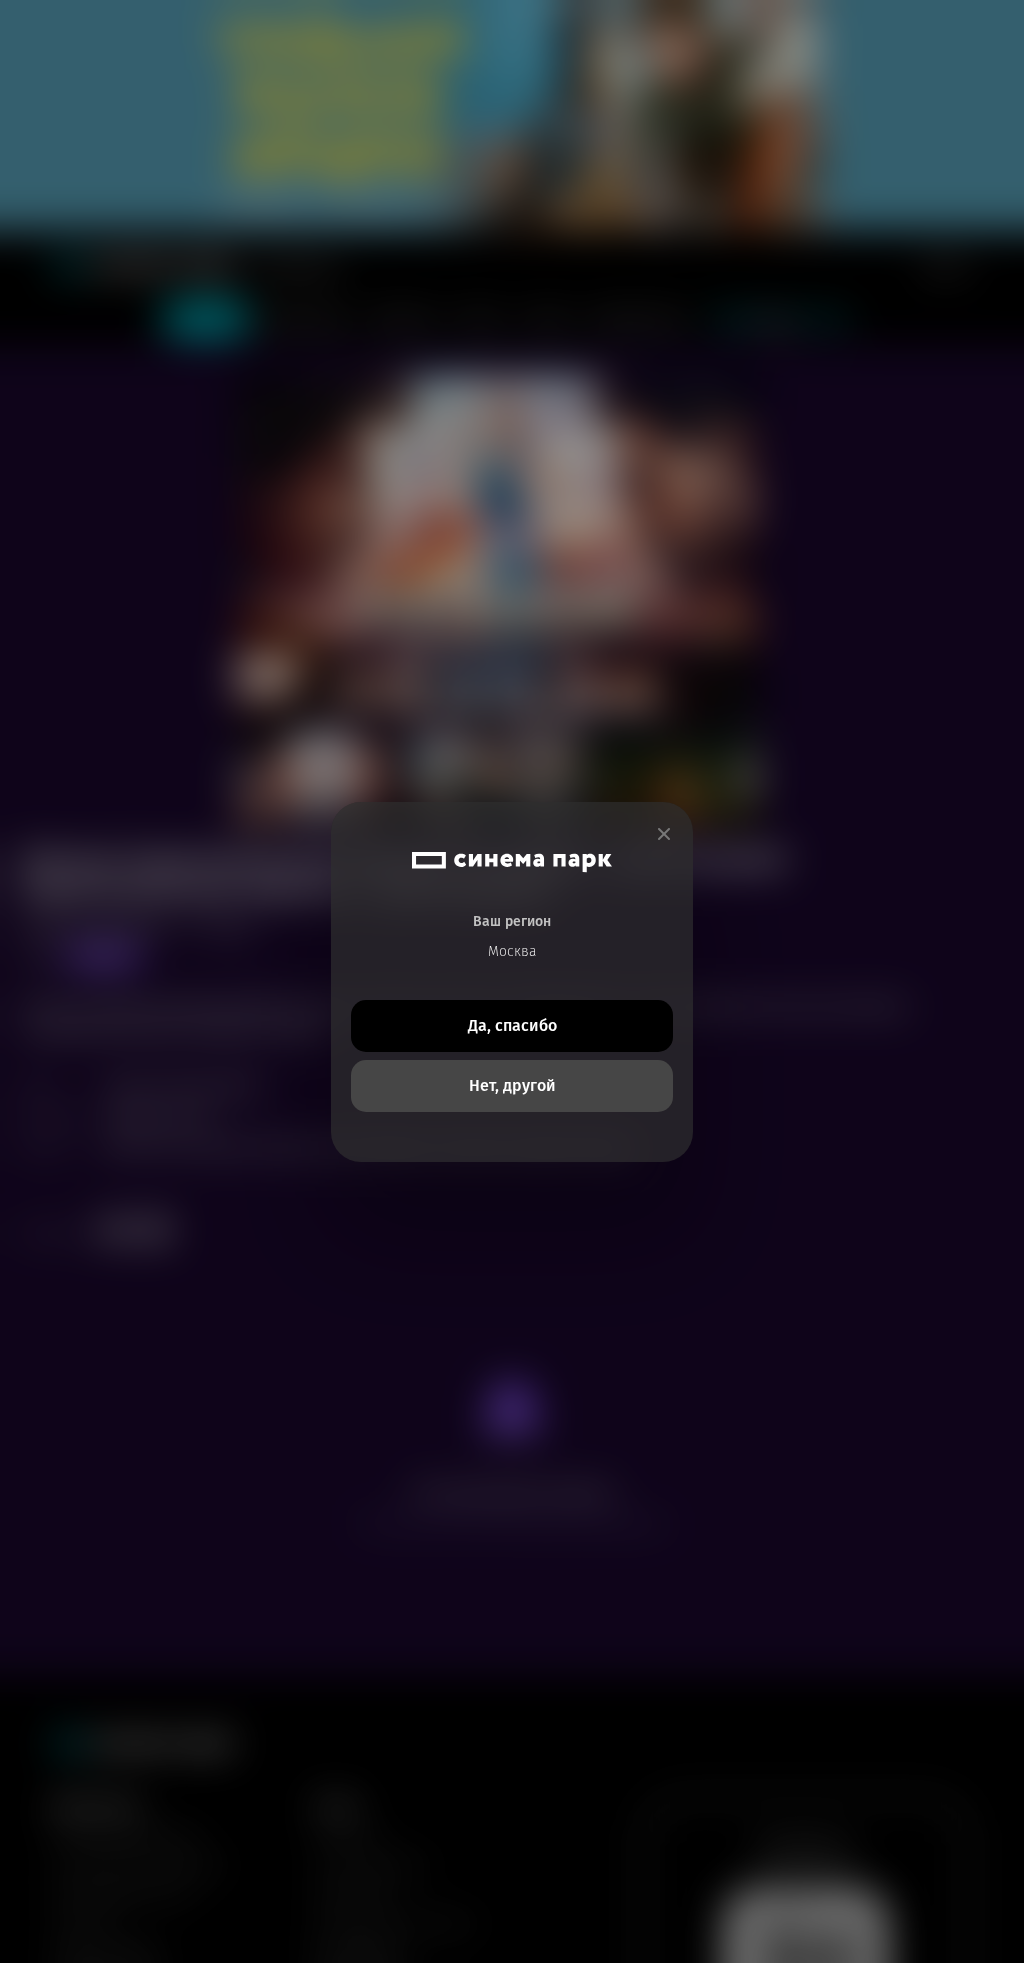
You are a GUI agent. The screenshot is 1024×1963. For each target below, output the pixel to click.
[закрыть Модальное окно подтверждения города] (664, 834)
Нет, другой (512, 1085)
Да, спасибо (512, 1025)
